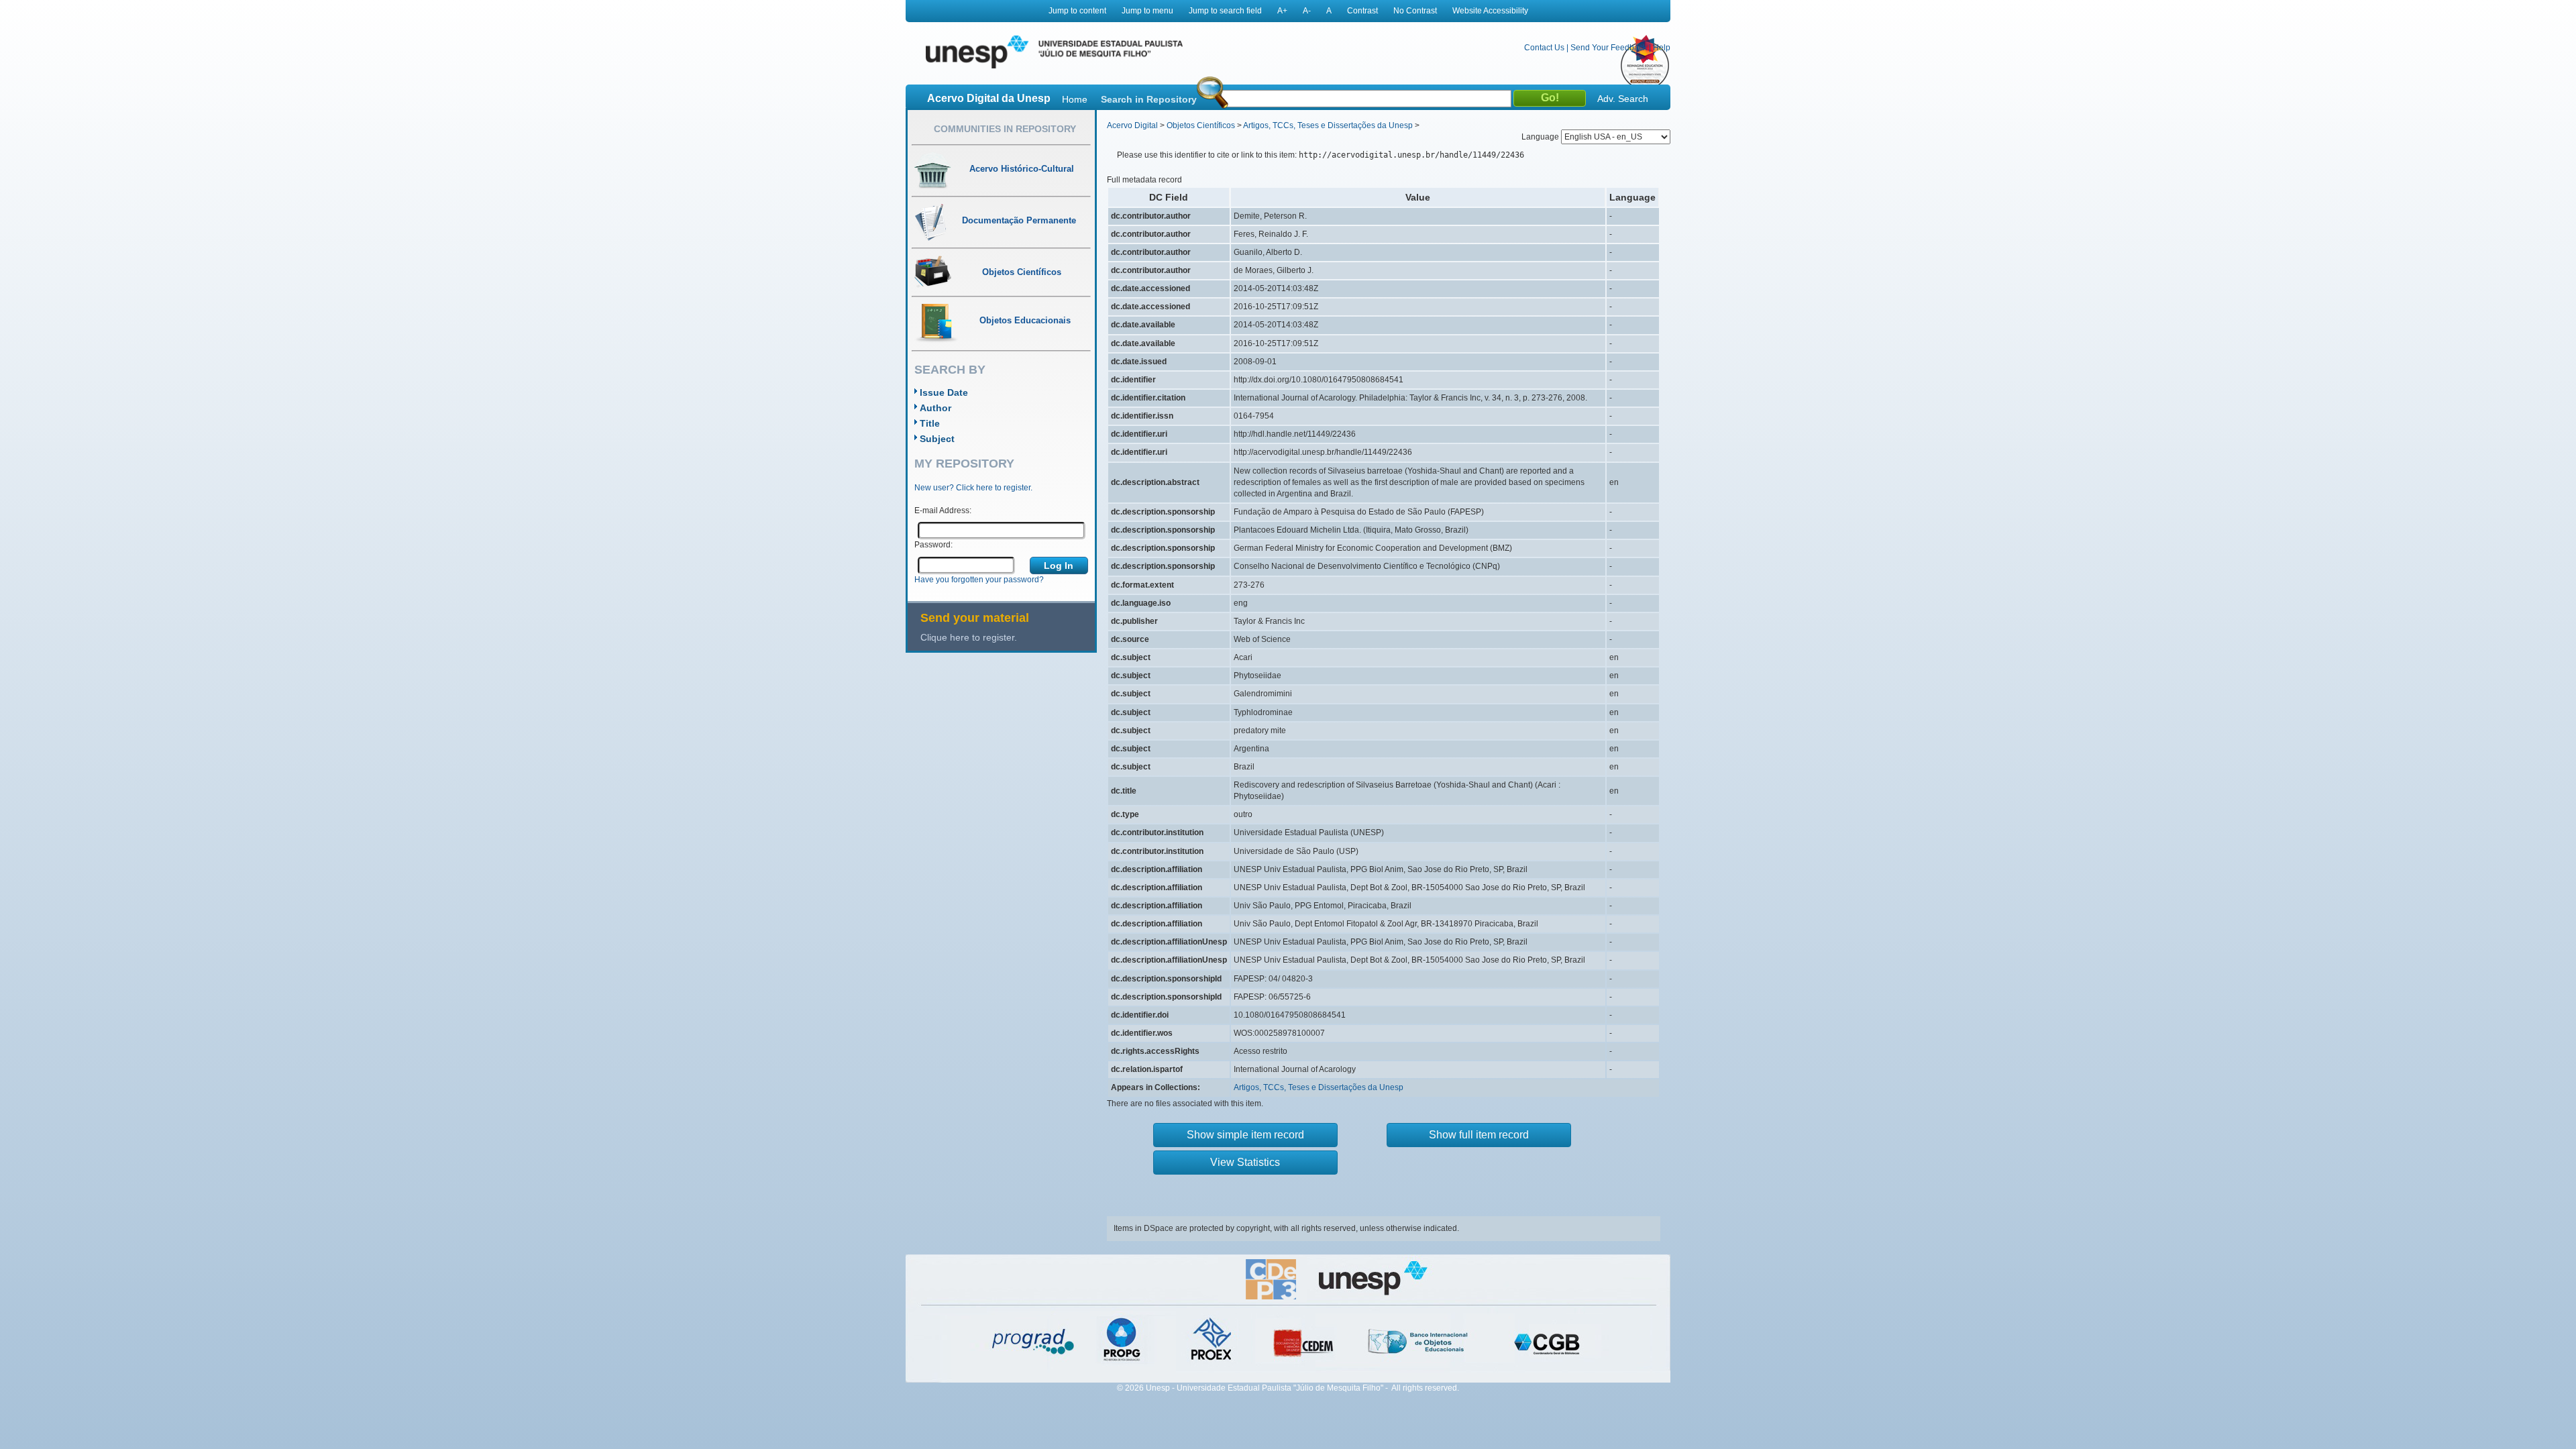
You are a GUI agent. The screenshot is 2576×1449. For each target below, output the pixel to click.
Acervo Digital (1132, 125)
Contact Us (1544, 48)
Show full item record (1479, 1135)
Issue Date (944, 392)
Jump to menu (1147, 11)
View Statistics (1245, 1162)
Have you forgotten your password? (979, 580)
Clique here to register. (969, 637)
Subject (937, 439)
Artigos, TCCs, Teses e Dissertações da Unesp (1328, 125)
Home (1075, 99)
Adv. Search (1623, 99)
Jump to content (1077, 11)
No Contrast (1415, 11)
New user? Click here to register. (973, 488)
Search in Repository (1149, 99)
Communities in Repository (1005, 129)
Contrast (1362, 11)
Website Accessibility (1490, 11)
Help (1662, 48)
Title (930, 423)
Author (935, 408)
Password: (933, 545)
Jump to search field (1225, 11)
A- (1307, 11)
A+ (1282, 11)
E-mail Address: (943, 511)
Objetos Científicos (1201, 125)
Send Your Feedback (1609, 48)
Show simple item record (1245, 1135)
